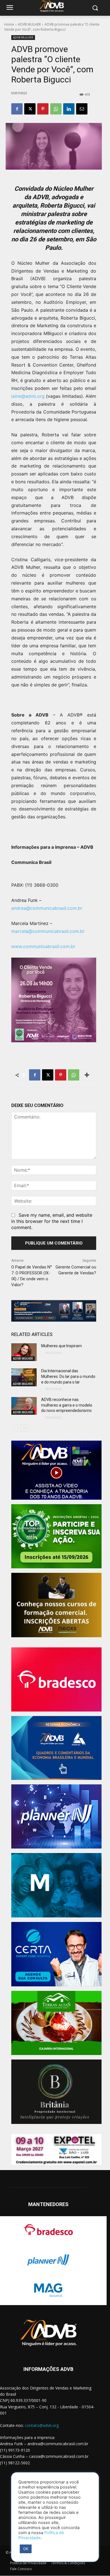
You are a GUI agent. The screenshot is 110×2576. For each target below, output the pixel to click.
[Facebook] (17, 109)
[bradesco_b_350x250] (56, 1680)
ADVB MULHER (29, 24)
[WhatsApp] (56, 109)
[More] (87, 1075)
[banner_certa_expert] (56, 1954)
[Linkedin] (69, 109)
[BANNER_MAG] (56, 1885)
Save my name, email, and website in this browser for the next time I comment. (52, 1221)
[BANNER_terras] (56, 2023)
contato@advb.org (42, 2425)
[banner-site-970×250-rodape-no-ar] (54, 1311)
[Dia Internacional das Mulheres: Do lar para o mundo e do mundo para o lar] (24, 1377)
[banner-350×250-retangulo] (56, 1536)
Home (9, 24)
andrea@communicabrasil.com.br (47, 908)
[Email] (82, 109)
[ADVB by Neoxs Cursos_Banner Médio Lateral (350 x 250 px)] (56, 1605)
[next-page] (24, 1428)
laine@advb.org (28, 396)
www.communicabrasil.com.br (43, 946)
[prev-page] (15, 1428)
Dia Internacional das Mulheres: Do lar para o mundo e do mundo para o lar (68, 1376)
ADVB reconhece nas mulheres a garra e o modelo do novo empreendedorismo (67, 1405)
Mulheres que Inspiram (61, 1346)
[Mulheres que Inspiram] (24, 1352)
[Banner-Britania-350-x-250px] (56, 2092)
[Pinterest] (43, 109)
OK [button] (26, 2549)
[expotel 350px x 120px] (56, 2150)
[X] (30, 109)
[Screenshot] (56, 1817)
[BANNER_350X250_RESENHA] (56, 1748)
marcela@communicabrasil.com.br (48, 931)
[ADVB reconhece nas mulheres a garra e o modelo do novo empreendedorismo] (24, 1406)
